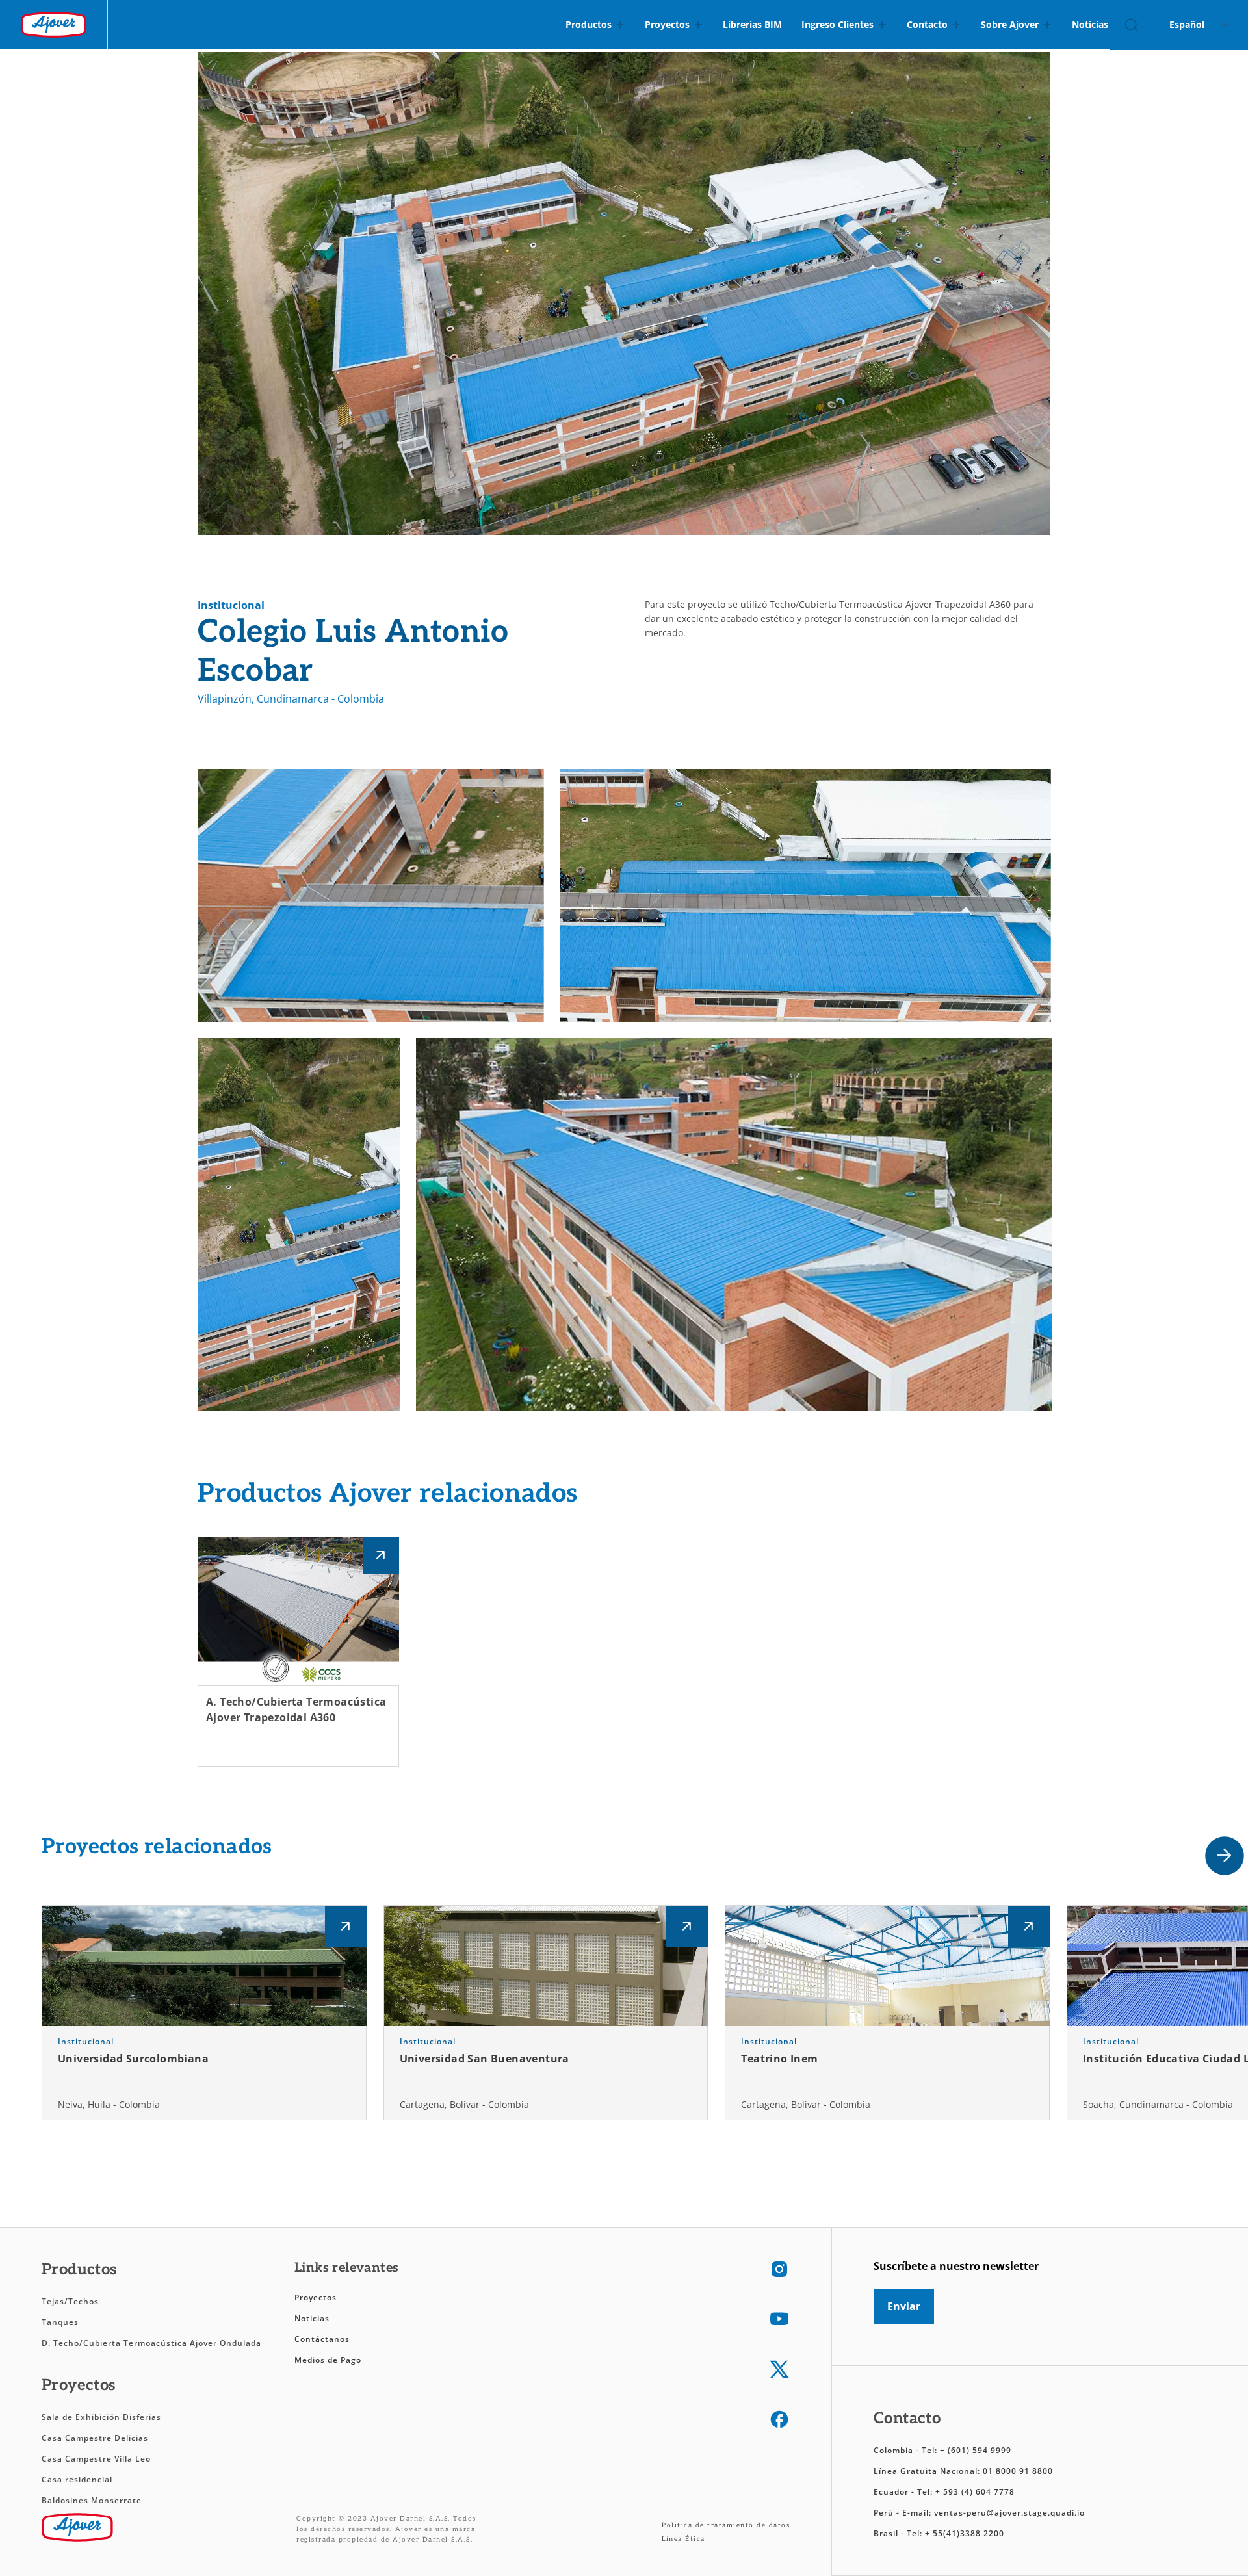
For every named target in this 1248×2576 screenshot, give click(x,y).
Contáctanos (322, 2339)
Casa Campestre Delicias (95, 2438)
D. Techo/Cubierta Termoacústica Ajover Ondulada (151, 2343)
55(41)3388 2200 (968, 2533)
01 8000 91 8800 (1018, 2471)
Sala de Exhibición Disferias (101, 2417)
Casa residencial (77, 2479)
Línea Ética (683, 2539)
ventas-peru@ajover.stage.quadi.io (1009, 2513)
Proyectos (316, 2297)
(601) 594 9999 (980, 2450)
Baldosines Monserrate (92, 2500)
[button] (1225, 1856)
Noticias (312, 2318)
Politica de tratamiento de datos (726, 2525)
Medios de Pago (328, 2360)
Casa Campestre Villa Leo (96, 2459)
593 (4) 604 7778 (979, 2492)
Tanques (60, 2322)
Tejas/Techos (70, 2301)
